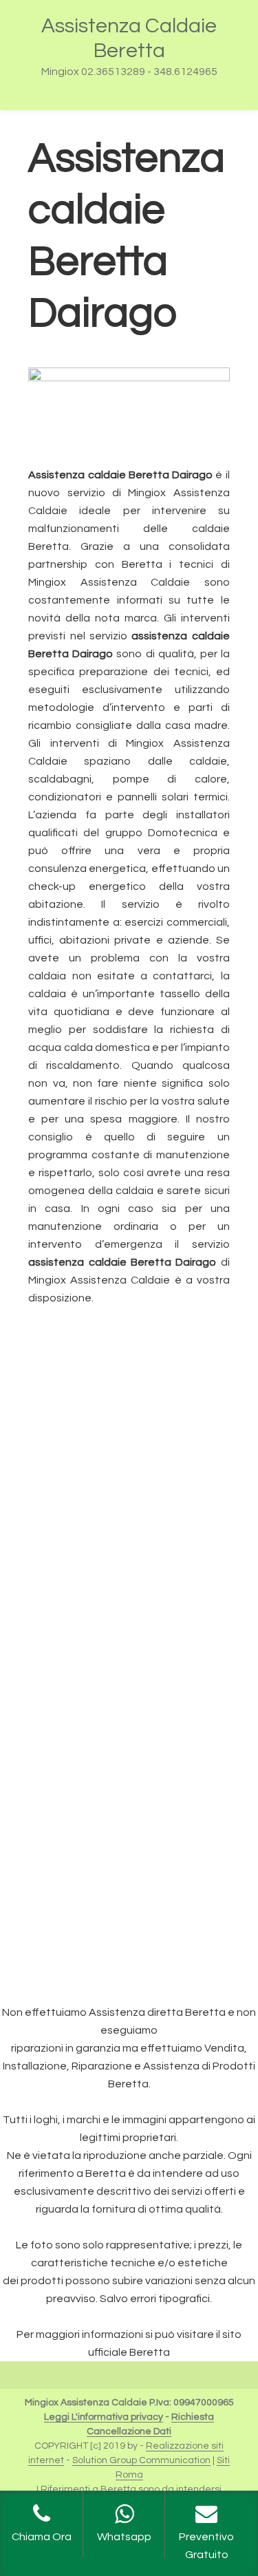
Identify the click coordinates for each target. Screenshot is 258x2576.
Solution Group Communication (141, 2460)
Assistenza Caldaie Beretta (129, 38)
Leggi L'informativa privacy (104, 2417)
